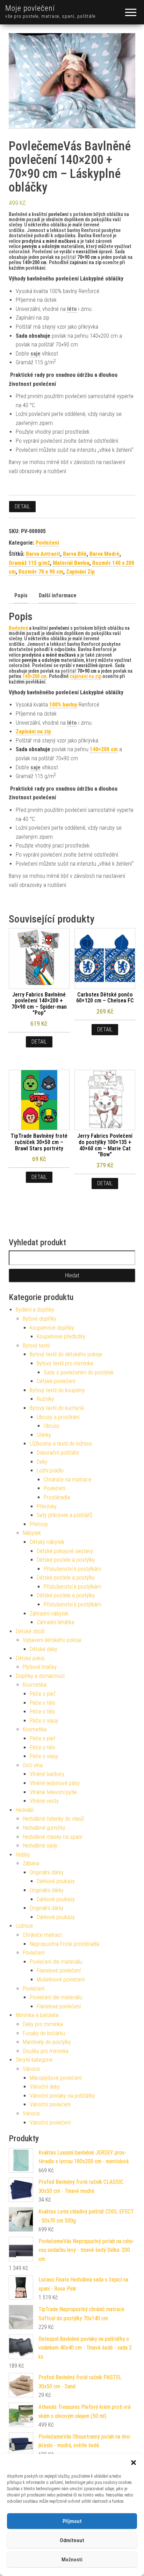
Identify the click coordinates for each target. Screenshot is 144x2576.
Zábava (31, 1863)
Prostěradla (57, 1497)
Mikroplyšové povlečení (56, 2078)
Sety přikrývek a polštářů (64, 1515)
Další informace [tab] (58, 595)
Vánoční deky (45, 2087)
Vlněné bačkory (47, 1774)
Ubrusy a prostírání (58, 1417)
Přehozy (39, 1524)
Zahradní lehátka (55, 1622)
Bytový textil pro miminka (65, 1363)
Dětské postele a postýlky (66, 1560)
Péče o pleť (42, 1694)
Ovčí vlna (33, 1765)
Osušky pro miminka (46, 2051)
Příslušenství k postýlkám (73, 1569)
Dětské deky (44, 1649)
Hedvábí (25, 1810)
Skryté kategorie (34, 2060)
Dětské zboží (30, 1631)
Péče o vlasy (44, 1721)
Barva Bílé (75, 554)
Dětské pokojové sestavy (65, 1551)
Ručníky (45, 1399)
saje (35, 354)
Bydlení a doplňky (35, 1310)
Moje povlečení (30, 8)
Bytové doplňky (39, 1319)
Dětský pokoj (30, 1658)
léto (72, 309)
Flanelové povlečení (59, 1970)
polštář (69, 257)
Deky (42, 1462)
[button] (134, 2463)
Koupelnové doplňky (52, 1328)
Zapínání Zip (80, 572)
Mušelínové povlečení (61, 1980)
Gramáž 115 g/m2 (29, 563)
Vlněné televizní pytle (53, 1792)
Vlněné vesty (44, 1801)
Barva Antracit (43, 554)
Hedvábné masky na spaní (52, 1837)
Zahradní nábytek (49, 1614)
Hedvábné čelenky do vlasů (53, 1819)
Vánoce (31, 2069)
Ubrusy (52, 1426)
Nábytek (32, 1533)
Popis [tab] (21, 595)
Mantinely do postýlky (47, 2042)
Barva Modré (105, 554)
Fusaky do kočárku (44, 2033)
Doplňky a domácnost (40, 1676)
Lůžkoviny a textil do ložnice (61, 1444)
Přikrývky (47, 1506)
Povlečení (47, 543)
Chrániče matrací (42, 1935)
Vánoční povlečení (50, 2104)
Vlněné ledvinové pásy (55, 1783)
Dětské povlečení (56, 1381)
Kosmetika (35, 1685)
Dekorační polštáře (58, 1453)
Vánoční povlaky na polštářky (62, 2096)
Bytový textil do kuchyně (57, 1408)
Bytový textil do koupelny (57, 1390)
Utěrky (44, 1435)
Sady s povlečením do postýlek (79, 1372)
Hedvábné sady (40, 1846)
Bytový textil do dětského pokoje (66, 1354)
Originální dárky (47, 1872)
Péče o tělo (42, 1703)
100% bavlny (63, 705)
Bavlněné (18, 628)
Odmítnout (72, 2540)
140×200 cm (104, 749)
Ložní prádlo (50, 1470)
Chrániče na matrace (67, 1480)
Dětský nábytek (47, 1542)
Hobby (23, 1855)
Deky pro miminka (43, 2024)
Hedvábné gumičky (44, 1828)
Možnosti (72, 2560)
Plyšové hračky (40, 1667)
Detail (22, 506)
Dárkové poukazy (56, 1881)
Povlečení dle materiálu (56, 1962)
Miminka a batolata (37, 2015)
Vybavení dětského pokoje (52, 1640)
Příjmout (72, 2521)
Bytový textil (36, 1346)
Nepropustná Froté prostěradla (64, 1944)
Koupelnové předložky (61, 1336)
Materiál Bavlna (71, 563)
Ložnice (24, 1926)
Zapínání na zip (33, 731)
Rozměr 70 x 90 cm (41, 572)
